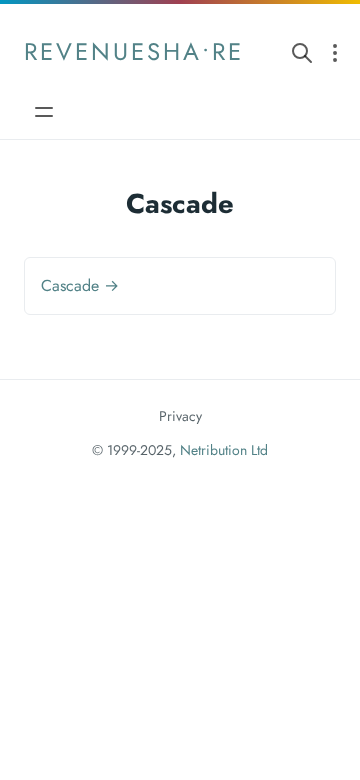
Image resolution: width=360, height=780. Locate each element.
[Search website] (302, 51)
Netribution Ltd (224, 450)
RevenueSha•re (134, 51)
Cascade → (80, 285)
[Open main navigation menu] (44, 111)
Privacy (180, 416)
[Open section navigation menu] (335, 51)
